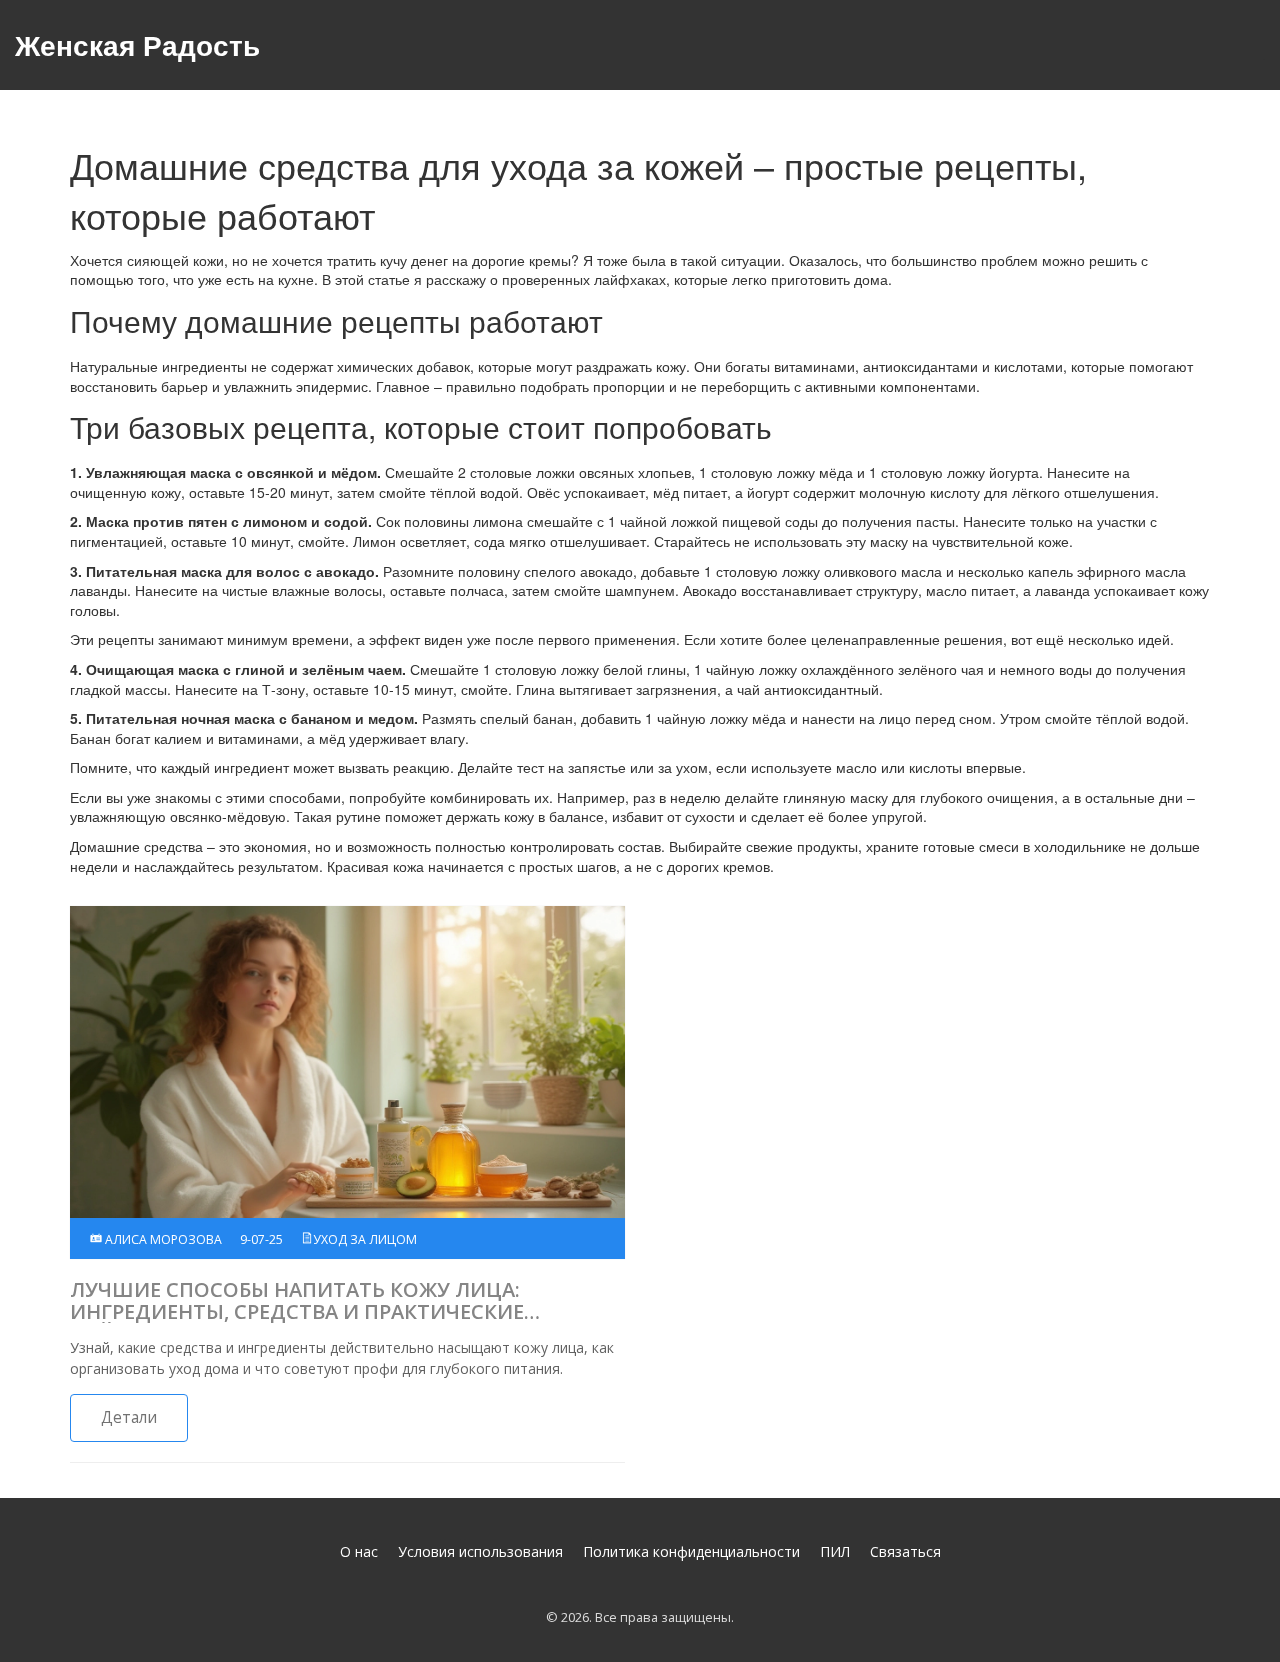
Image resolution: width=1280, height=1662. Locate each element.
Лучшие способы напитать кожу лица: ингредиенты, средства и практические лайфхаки (297, 1301)
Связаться (905, 1551)
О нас (359, 1551)
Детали (129, 1417)
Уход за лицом (365, 1239)
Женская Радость (137, 44)
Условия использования (480, 1551)
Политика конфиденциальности (691, 1551)
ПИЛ (835, 1551)
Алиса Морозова (162, 1239)
